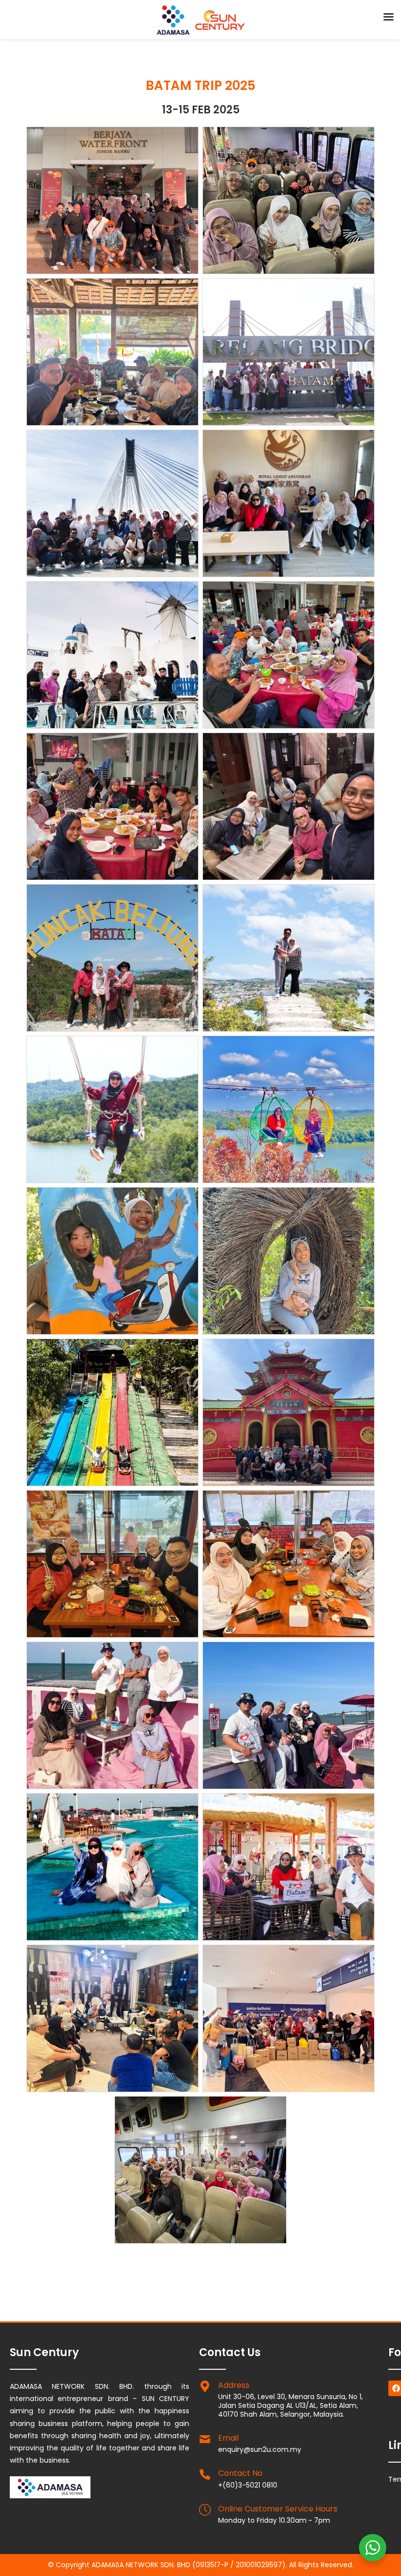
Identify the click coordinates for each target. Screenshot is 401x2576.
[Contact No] (205, 2474)
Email (228, 2438)
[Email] (205, 2439)
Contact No (240, 2473)
